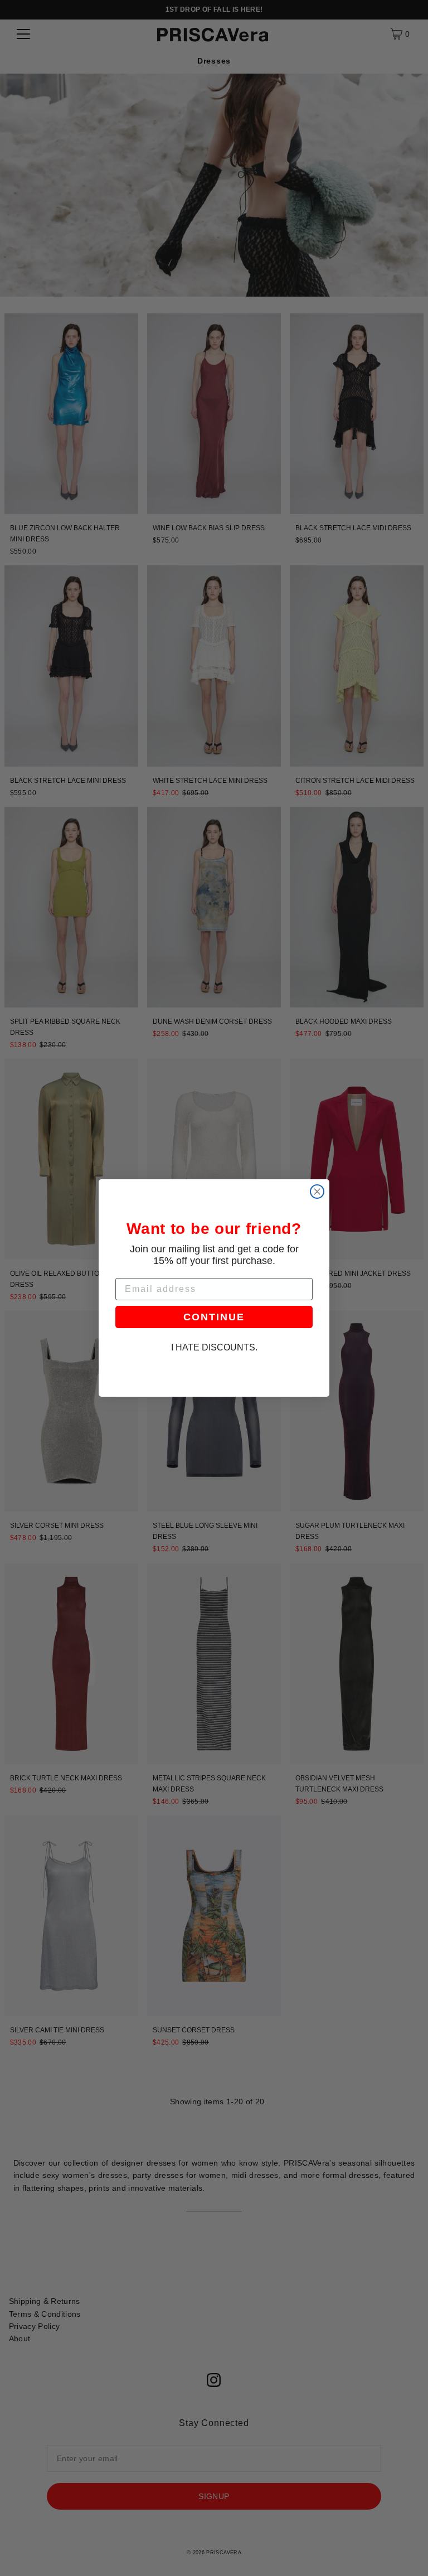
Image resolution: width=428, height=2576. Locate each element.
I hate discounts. (214, 1347)
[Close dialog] (317, 1192)
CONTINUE (214, 1317)
